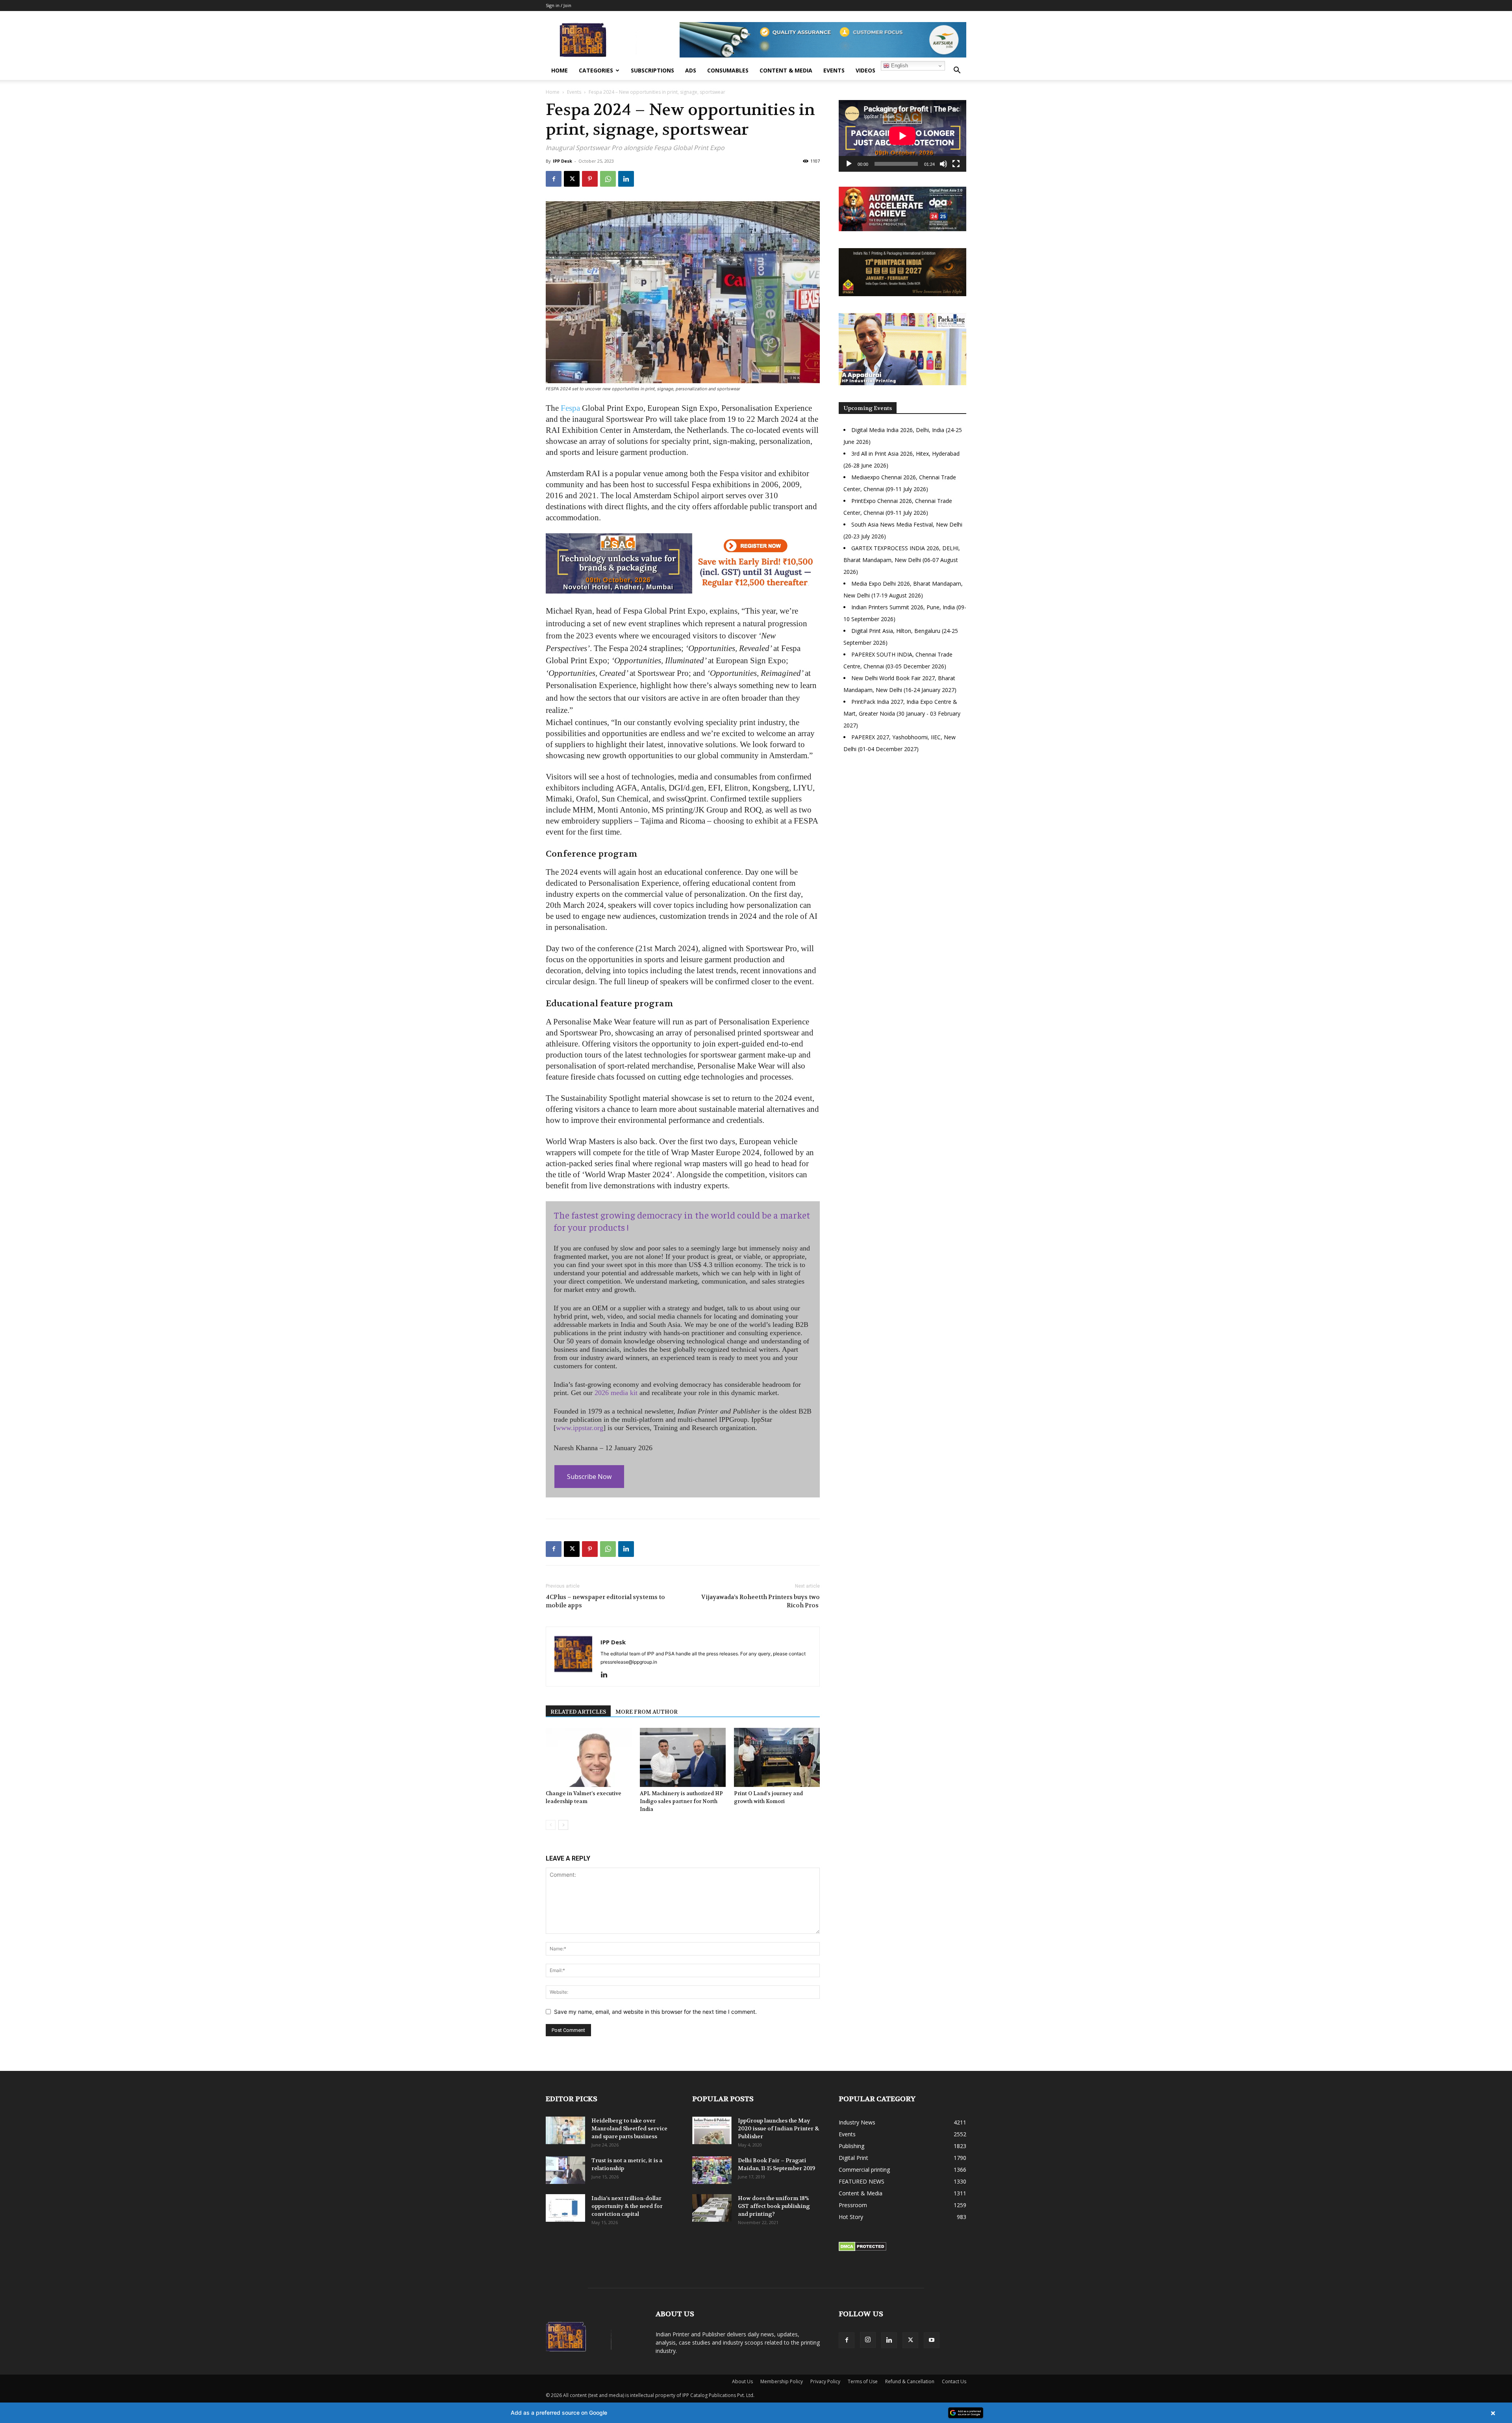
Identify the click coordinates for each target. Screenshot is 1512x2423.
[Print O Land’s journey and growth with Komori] (777, 1757)
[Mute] (943, 164)
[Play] (849, 164)
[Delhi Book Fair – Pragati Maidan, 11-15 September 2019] (712, 2170)
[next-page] (563, 1825)
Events (834, 70)
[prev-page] (551, 1825)
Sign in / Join (559, 5)
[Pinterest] (590, 179)
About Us (742, 2381)
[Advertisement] (902, 827)
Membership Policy (782, 2381)
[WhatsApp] (608, 179)
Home (560, 70)
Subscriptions (652, 70)
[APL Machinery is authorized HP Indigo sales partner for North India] (683, 1757)
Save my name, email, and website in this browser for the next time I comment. (655, 2012)
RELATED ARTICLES (578, 1712)
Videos (865, 70)
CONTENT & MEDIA (786, 70)
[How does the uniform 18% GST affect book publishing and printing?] (712, 2208)
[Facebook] (554, 179)
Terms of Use (863, 2381)
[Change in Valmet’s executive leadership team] (589, 1757)
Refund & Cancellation (910, 2381)
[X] (572, 179)
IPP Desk (562, 161)
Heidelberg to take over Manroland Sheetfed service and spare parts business (629, 2128)
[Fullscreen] (956, 164)
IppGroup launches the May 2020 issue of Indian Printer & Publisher (778, 2128)
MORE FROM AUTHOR (647, 1712)
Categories (596, 70)
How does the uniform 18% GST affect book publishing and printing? (774, 2206)
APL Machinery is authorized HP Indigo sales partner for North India (681, 1801)
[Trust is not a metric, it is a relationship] (565, 2170)
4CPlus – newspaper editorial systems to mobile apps (605, 1601)
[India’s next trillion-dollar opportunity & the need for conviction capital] (565, 2208)
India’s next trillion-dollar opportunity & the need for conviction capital (627, 2206)
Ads (691, 70)
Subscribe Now (589, 1477)
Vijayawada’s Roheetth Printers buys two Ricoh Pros (761, 1601)
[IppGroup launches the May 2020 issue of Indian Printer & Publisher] (712, 2130)
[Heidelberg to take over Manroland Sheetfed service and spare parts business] (565, 2130)
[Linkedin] (626, 179)
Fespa (570, 408)
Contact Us (954, 2381)
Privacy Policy (825, 2381)
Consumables (728, 70)
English (899, 66)
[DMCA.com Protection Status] (863, 2249)
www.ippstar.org (580, 1428)
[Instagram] (868, 2340)
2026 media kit (616, 1393)
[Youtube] (932, 2340)
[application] (902, 136)
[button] (957, 71)
